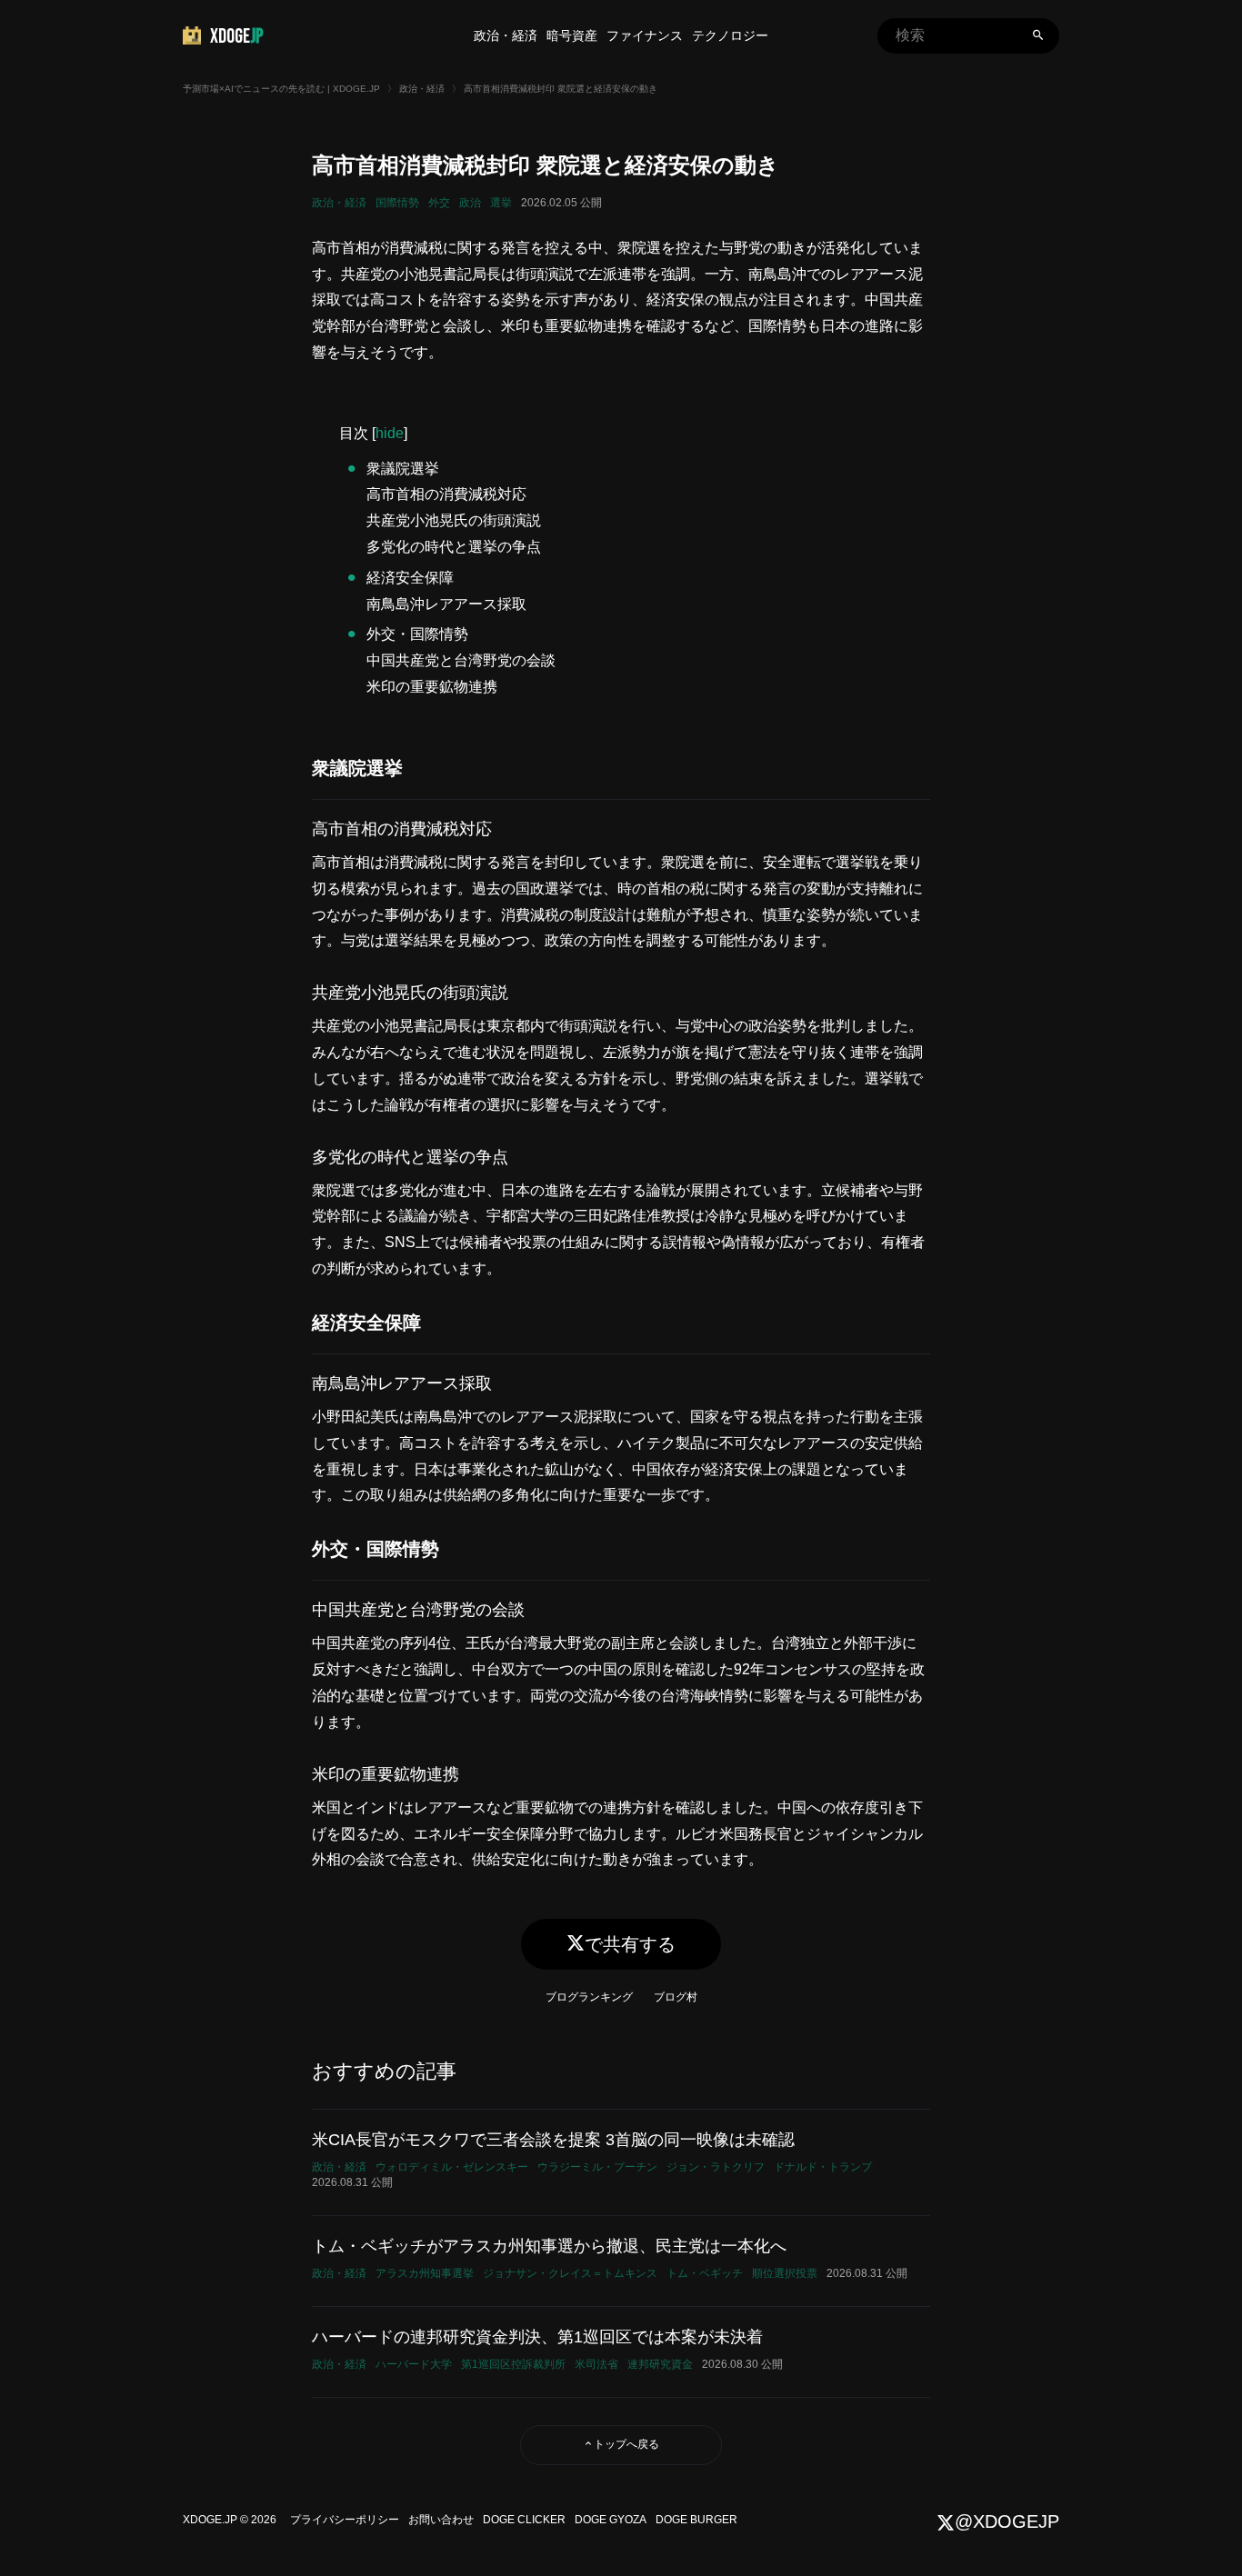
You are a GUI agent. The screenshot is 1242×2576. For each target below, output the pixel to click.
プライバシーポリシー (345, 2520)
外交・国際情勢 (417, 634)
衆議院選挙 (403, 469)
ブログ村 (676, 1997)
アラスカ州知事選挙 (425, 2273)
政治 (470, 203)
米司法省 (596, 2364)
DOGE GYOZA (611, 2520)
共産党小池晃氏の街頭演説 (454, 520)
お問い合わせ (441, 2520)
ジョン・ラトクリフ (716, 2167)
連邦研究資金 (660, 2364)
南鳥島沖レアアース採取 (446, 604)
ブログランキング (589, 1997)
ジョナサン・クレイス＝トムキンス (570, 2273)
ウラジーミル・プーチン (597, 2167)
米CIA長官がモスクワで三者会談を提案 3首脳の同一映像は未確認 (553, 2140)
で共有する (630, 1944)
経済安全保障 (410, 578)
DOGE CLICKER (524, 2520)
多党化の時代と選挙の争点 (454, 547)
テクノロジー (730, 35)
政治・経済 (506, 35)
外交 (439, 203)
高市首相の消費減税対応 (446, 494)
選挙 (501, 203)
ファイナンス (645, 35)
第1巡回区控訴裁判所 (513, 2364)
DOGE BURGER (696, 2520)
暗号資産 (572, 35)
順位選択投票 (785, 2273)
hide (390, 433)
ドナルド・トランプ (823, 2167)
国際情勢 (397, 203)
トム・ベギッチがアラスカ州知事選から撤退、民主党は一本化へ (549, 2246)
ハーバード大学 (414, 2364)
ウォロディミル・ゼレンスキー (452, 2167)
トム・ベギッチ (705, 2273)
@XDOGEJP (1007, 2521)
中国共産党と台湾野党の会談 (461, 660)
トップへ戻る (626, 2444)
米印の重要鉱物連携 (432, 687)
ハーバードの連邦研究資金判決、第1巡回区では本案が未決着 (537, 2337)
